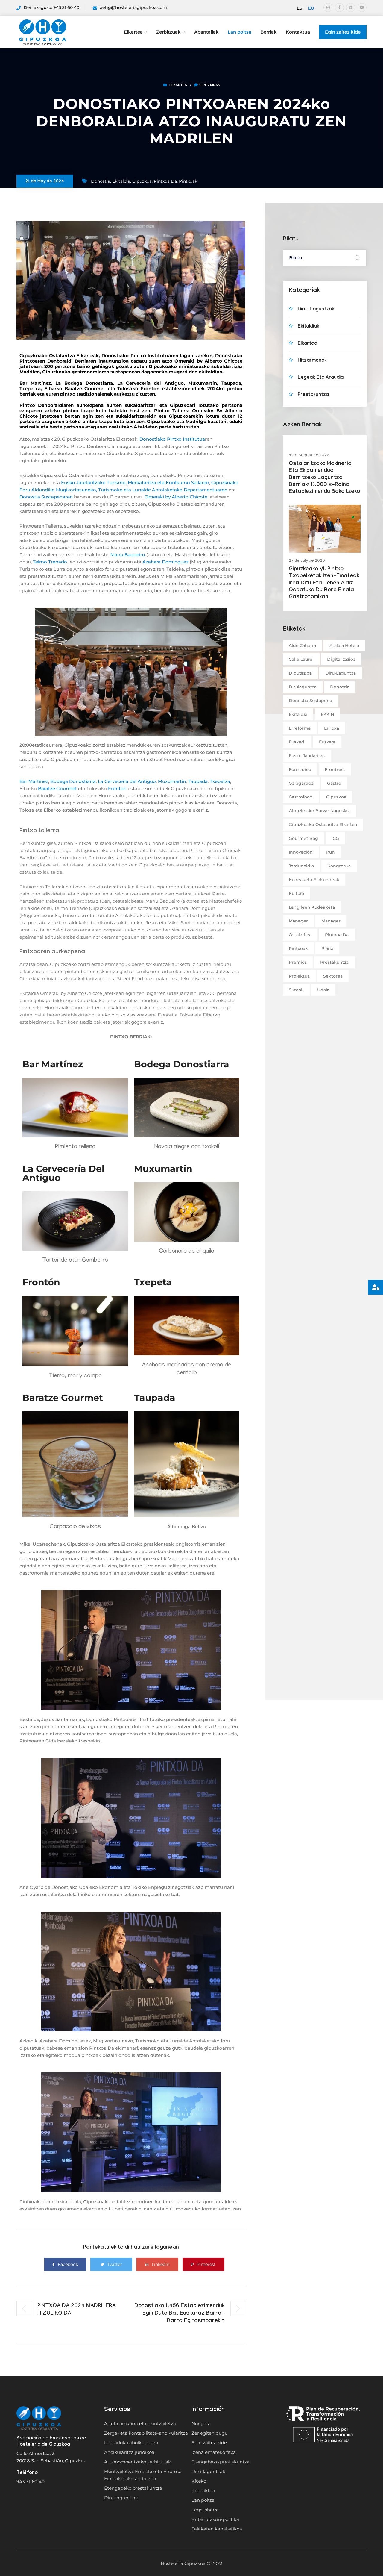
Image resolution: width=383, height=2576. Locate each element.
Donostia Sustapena (310, 701)
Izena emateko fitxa (214, 2452)
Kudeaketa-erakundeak (314, 880)
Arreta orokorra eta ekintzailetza (140, 2423)
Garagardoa (301, 783)
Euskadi (297, 742)
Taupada (198, 781)
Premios (298, 962)
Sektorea (333, 976)
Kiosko (199, 2481)
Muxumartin (172, 781)
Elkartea (133, 32)
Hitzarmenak (312, 361)
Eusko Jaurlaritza (307, 756)
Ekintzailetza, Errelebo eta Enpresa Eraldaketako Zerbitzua (143, 2475)
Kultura (296, 893)
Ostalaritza (300, 935)
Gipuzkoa (142, 181)
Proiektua (299, 976)
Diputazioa (300, 673)
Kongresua (339, 866)
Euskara (327, 742)
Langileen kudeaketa (312, 907)
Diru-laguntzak (316, 310)
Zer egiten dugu (210, 2433)
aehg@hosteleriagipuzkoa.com (133, 7)
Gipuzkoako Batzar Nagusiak (319, 811)
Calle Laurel (301, 659)
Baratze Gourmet (57, 788)
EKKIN (327, 714)
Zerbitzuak (168, 32)
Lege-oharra (205, 2510)
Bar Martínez (34, 781)
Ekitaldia (121, 181)
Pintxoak (188, 181)
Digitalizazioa (341, 659)
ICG (335, 838)
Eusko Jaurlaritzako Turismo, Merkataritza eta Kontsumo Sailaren (135, 482)
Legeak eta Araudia (321, 378)
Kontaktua (298, 32)
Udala (323, 990)
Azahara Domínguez (165, 562)
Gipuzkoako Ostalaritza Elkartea (323, 825)
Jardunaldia (301, 866)
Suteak (296, 990)
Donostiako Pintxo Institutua (172, 439)
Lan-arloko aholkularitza (131, 2443)
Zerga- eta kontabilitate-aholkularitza (146, 2433)
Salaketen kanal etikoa (217, 2529)
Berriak (269, 32)
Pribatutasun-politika (215, 2519)
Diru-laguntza (341, 673)
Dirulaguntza (303, 687)
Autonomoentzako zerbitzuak (137, 2462)
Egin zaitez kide (343, 32)
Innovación (301, 852)
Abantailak (206, 32)
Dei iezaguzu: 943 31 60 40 (51, 7)
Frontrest (335, 769)
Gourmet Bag (303, 838)
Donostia (101, 181)
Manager (298, 921)
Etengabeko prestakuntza (133, 2488)
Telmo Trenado (50, 562)
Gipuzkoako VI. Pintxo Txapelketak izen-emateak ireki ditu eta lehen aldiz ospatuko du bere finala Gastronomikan (324, 584)
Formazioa (300, 769)
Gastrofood (301, 797)
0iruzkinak (210, 86)
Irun (330, 852)
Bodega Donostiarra (73, 781)
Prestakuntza (313, 395)
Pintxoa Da (165, 181)
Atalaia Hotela (344, 645)
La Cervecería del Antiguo (127, 781)
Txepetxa (220, 781)
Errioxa (332, 728)
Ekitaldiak (308, 327)
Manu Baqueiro (128, 555)
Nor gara (201, 2423)
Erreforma (300, 728)
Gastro (334, 783)
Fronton (117, 788)
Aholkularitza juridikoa (129, 2452)
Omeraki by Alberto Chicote (176, 497)
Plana (327, 948)
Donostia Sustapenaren (46, 497)
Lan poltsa (240, 32)
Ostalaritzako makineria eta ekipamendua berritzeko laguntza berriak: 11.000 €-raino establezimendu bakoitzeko (324, 478)
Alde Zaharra (302, 645)
